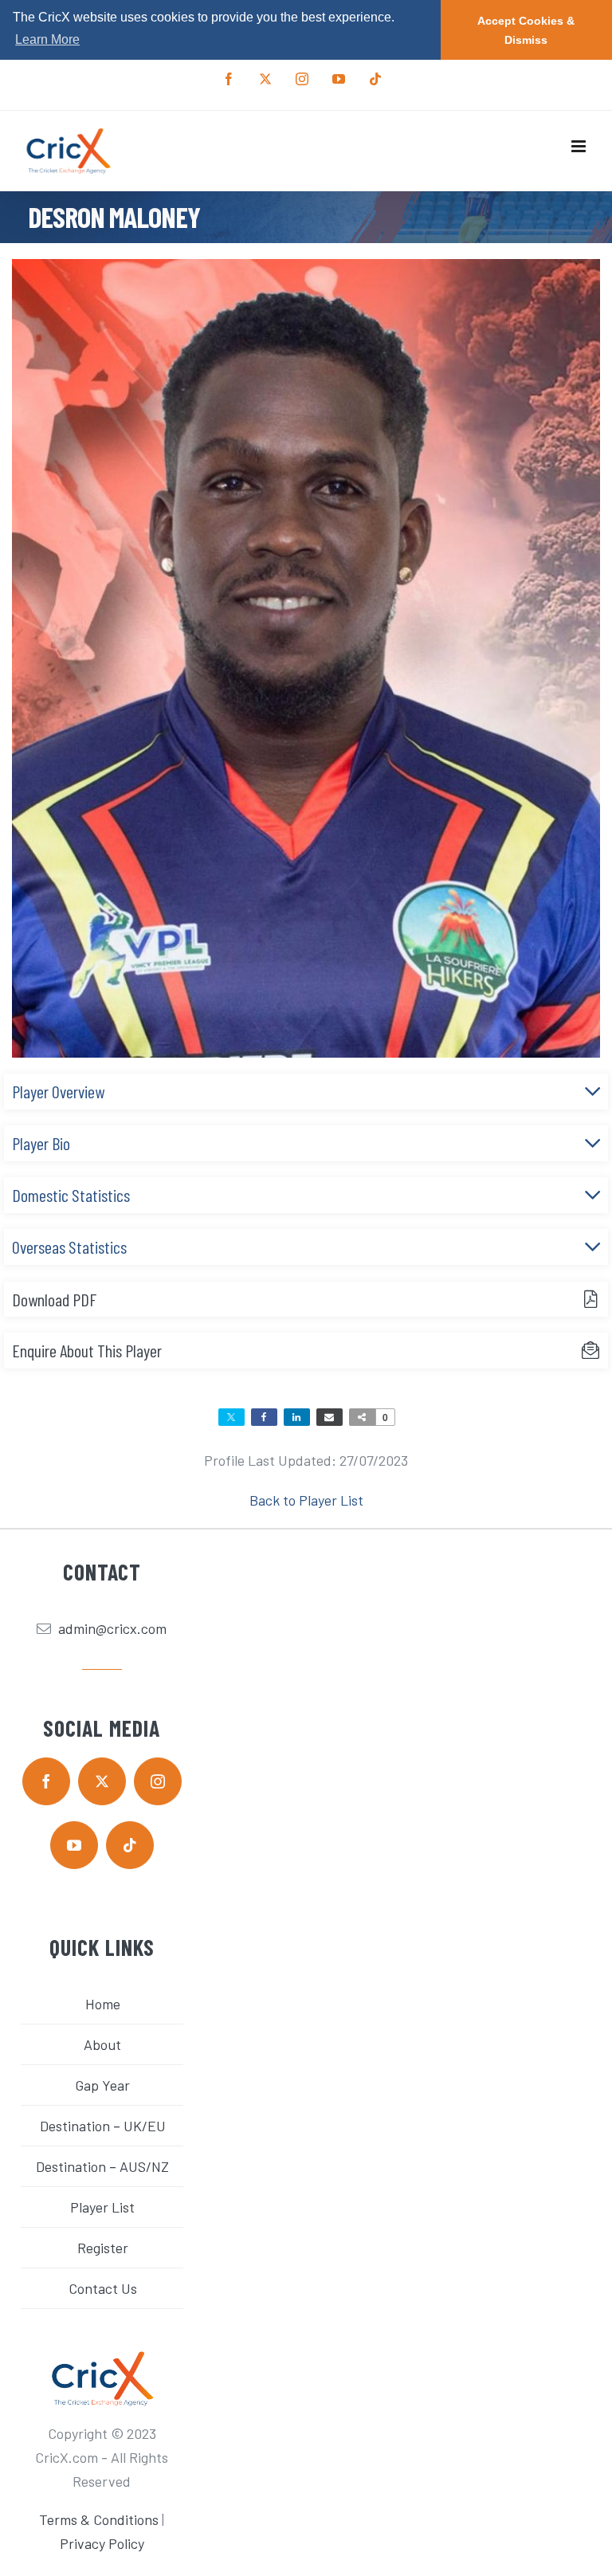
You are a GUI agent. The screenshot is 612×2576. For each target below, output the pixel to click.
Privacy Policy (102, 2543)
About (102, 2044)
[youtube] (74, 1845)
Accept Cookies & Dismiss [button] (526, 30)
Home (103, 2004)
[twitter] (102, 1781)
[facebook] (46, 1781)
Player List (102, 2207)
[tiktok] (130, 1845)
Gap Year (102, 2085)
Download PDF (54, 1299)
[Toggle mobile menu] (580, 146)
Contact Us (103, 2288)
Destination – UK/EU (103, 2126)
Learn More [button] (47, 39)
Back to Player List (306, 1500)
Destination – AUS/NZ (102, 2166)
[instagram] (158, 1781)
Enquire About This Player (87, 1350)
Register (103, 2248)
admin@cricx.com (112, 1628)
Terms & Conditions (99, 2519)
